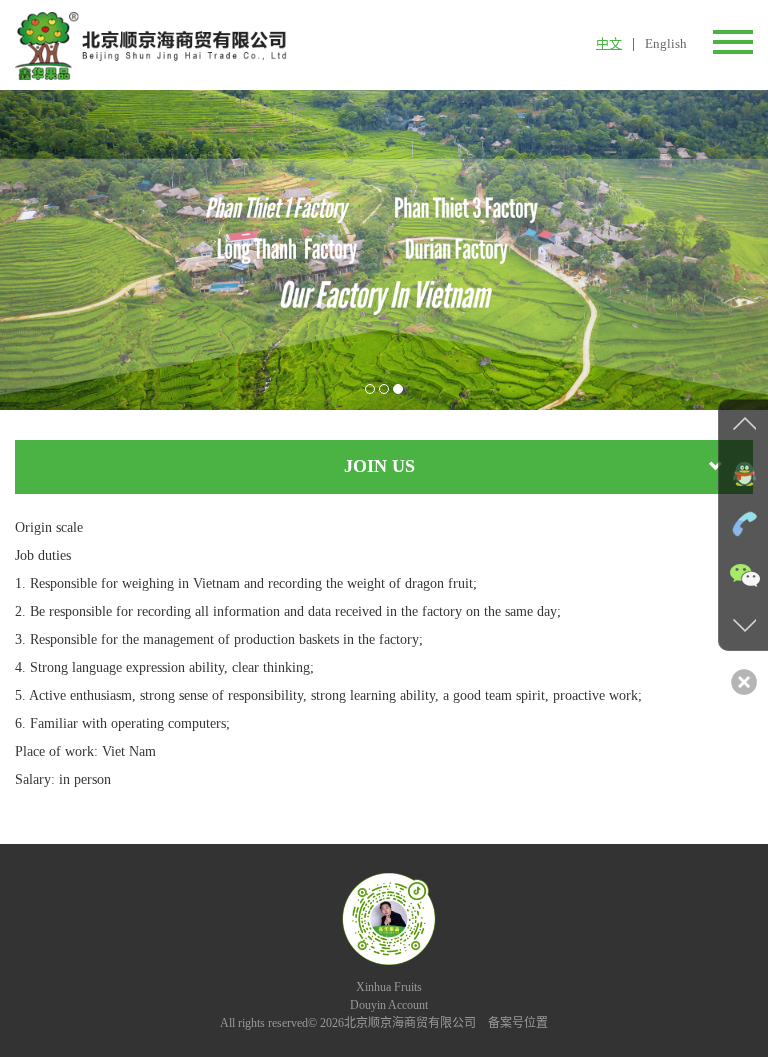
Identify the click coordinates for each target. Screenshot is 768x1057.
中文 (609, 43)
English (666, 43)
